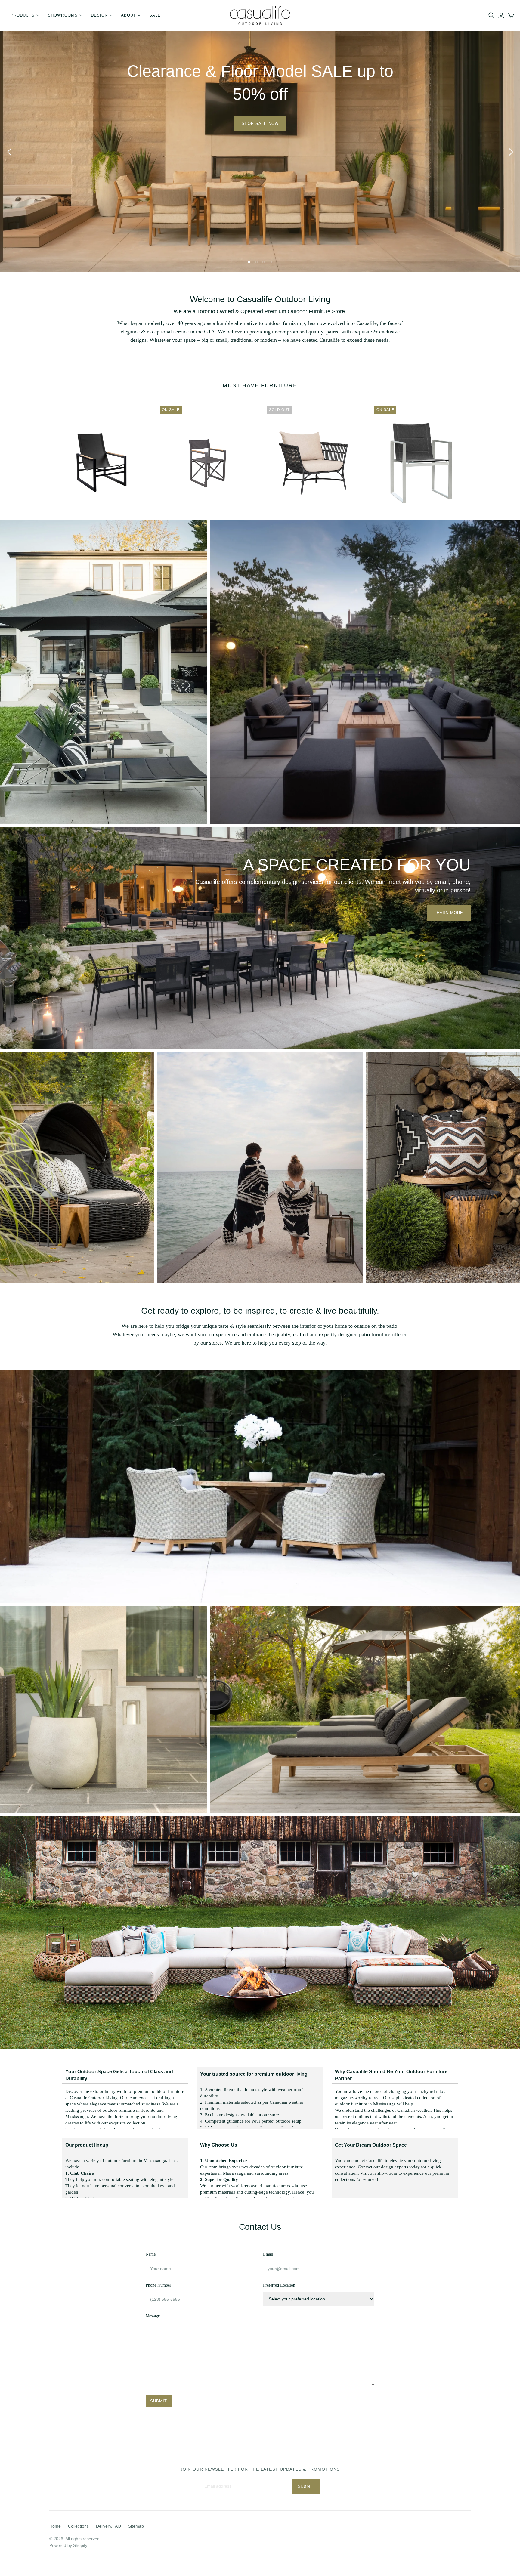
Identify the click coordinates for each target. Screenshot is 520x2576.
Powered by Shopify (68, 2545)
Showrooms (63, 15)
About (128, 15)
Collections (78, 2526)
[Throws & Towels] (260, 1167)
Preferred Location (279, 2285)
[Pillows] (443, 1167)
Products (23, 15)
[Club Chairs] (260, 1486)
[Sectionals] (260, 1932)
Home (55, 2526)
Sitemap (136, 2526)
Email (268, 2254)
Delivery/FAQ (108, 2526)
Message (153, 2316)
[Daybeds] (77, 1167)
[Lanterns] (103, 1709)
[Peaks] (365, 671)
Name (151, 2254)
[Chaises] (103, 671)
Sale (155, 15)
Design (99, 15)
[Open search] (491, 15)
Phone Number (158, 2285)
